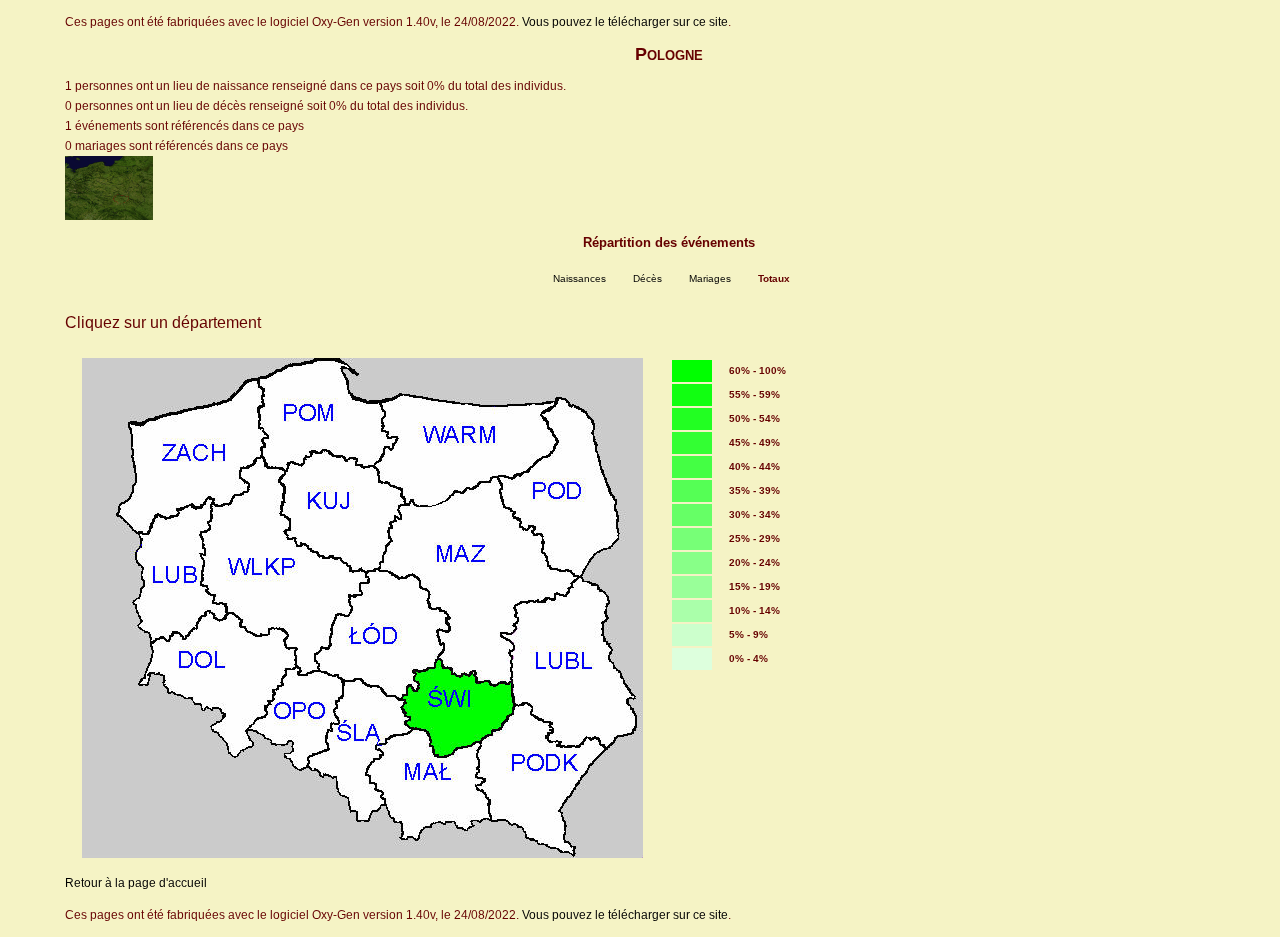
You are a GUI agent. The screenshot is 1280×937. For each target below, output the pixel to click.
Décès (647, 278)
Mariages (710, 278)
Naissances (579, 278)
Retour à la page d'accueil (136, 883)
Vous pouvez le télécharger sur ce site (625, 22)
